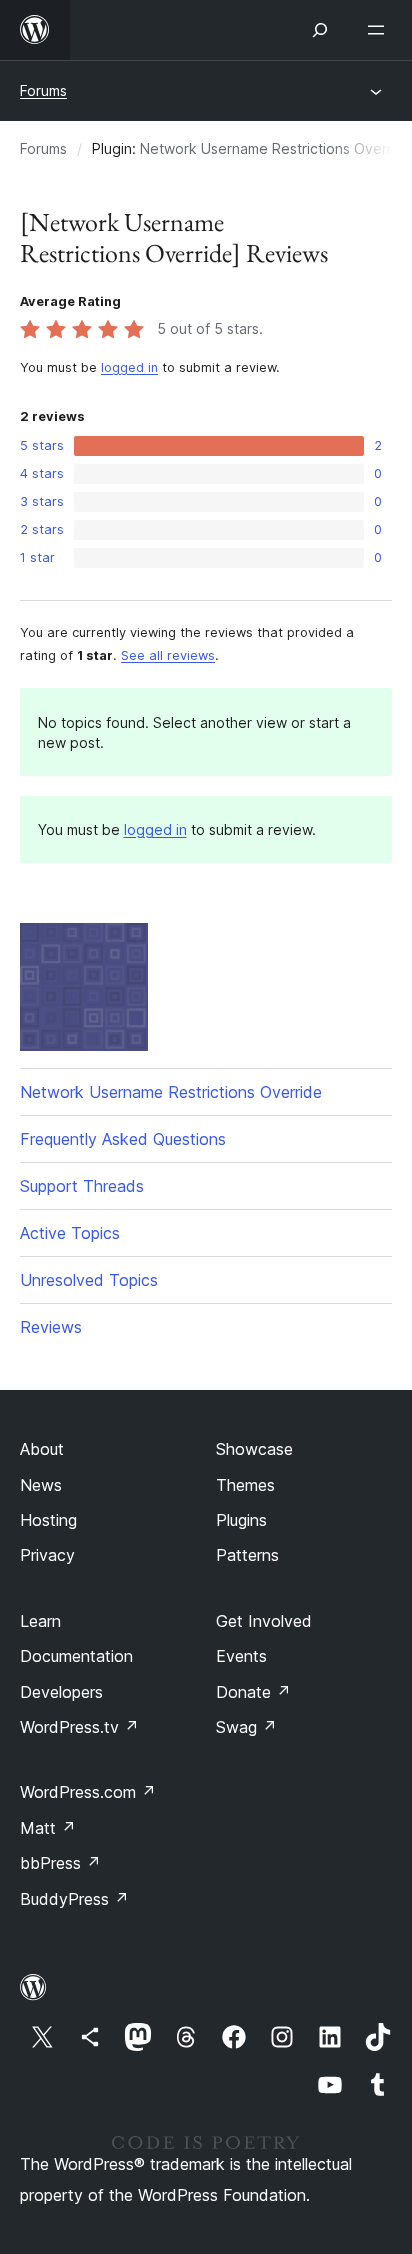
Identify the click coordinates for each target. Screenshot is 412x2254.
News (41, 1485)
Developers (61, 1692)
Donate (253, 1692)
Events (241, 1656)
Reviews (51, 1327)
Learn (40, 1621)
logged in (129, 367)
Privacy (47, 1555)
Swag (246, 1727)
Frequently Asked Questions (123, 1139)
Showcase (254, 1449)
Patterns (247, 1555)
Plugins (241, 1520)
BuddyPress (74, 1899)
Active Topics (70, 1233)
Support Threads (82, 1186)
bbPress (60, 1863)
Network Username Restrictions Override (171, 1092)
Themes (245, 1485)
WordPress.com (88, 1792)
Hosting (48, 1520)
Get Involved (264, 1621)
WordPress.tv (79, 1727)
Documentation (76, 1656)
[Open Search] (320, 30)
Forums (43, 90)
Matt (48, 1828)
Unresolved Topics (89, 1280)
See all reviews (168, 655)
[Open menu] (380, 30)
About (42, 1449)
